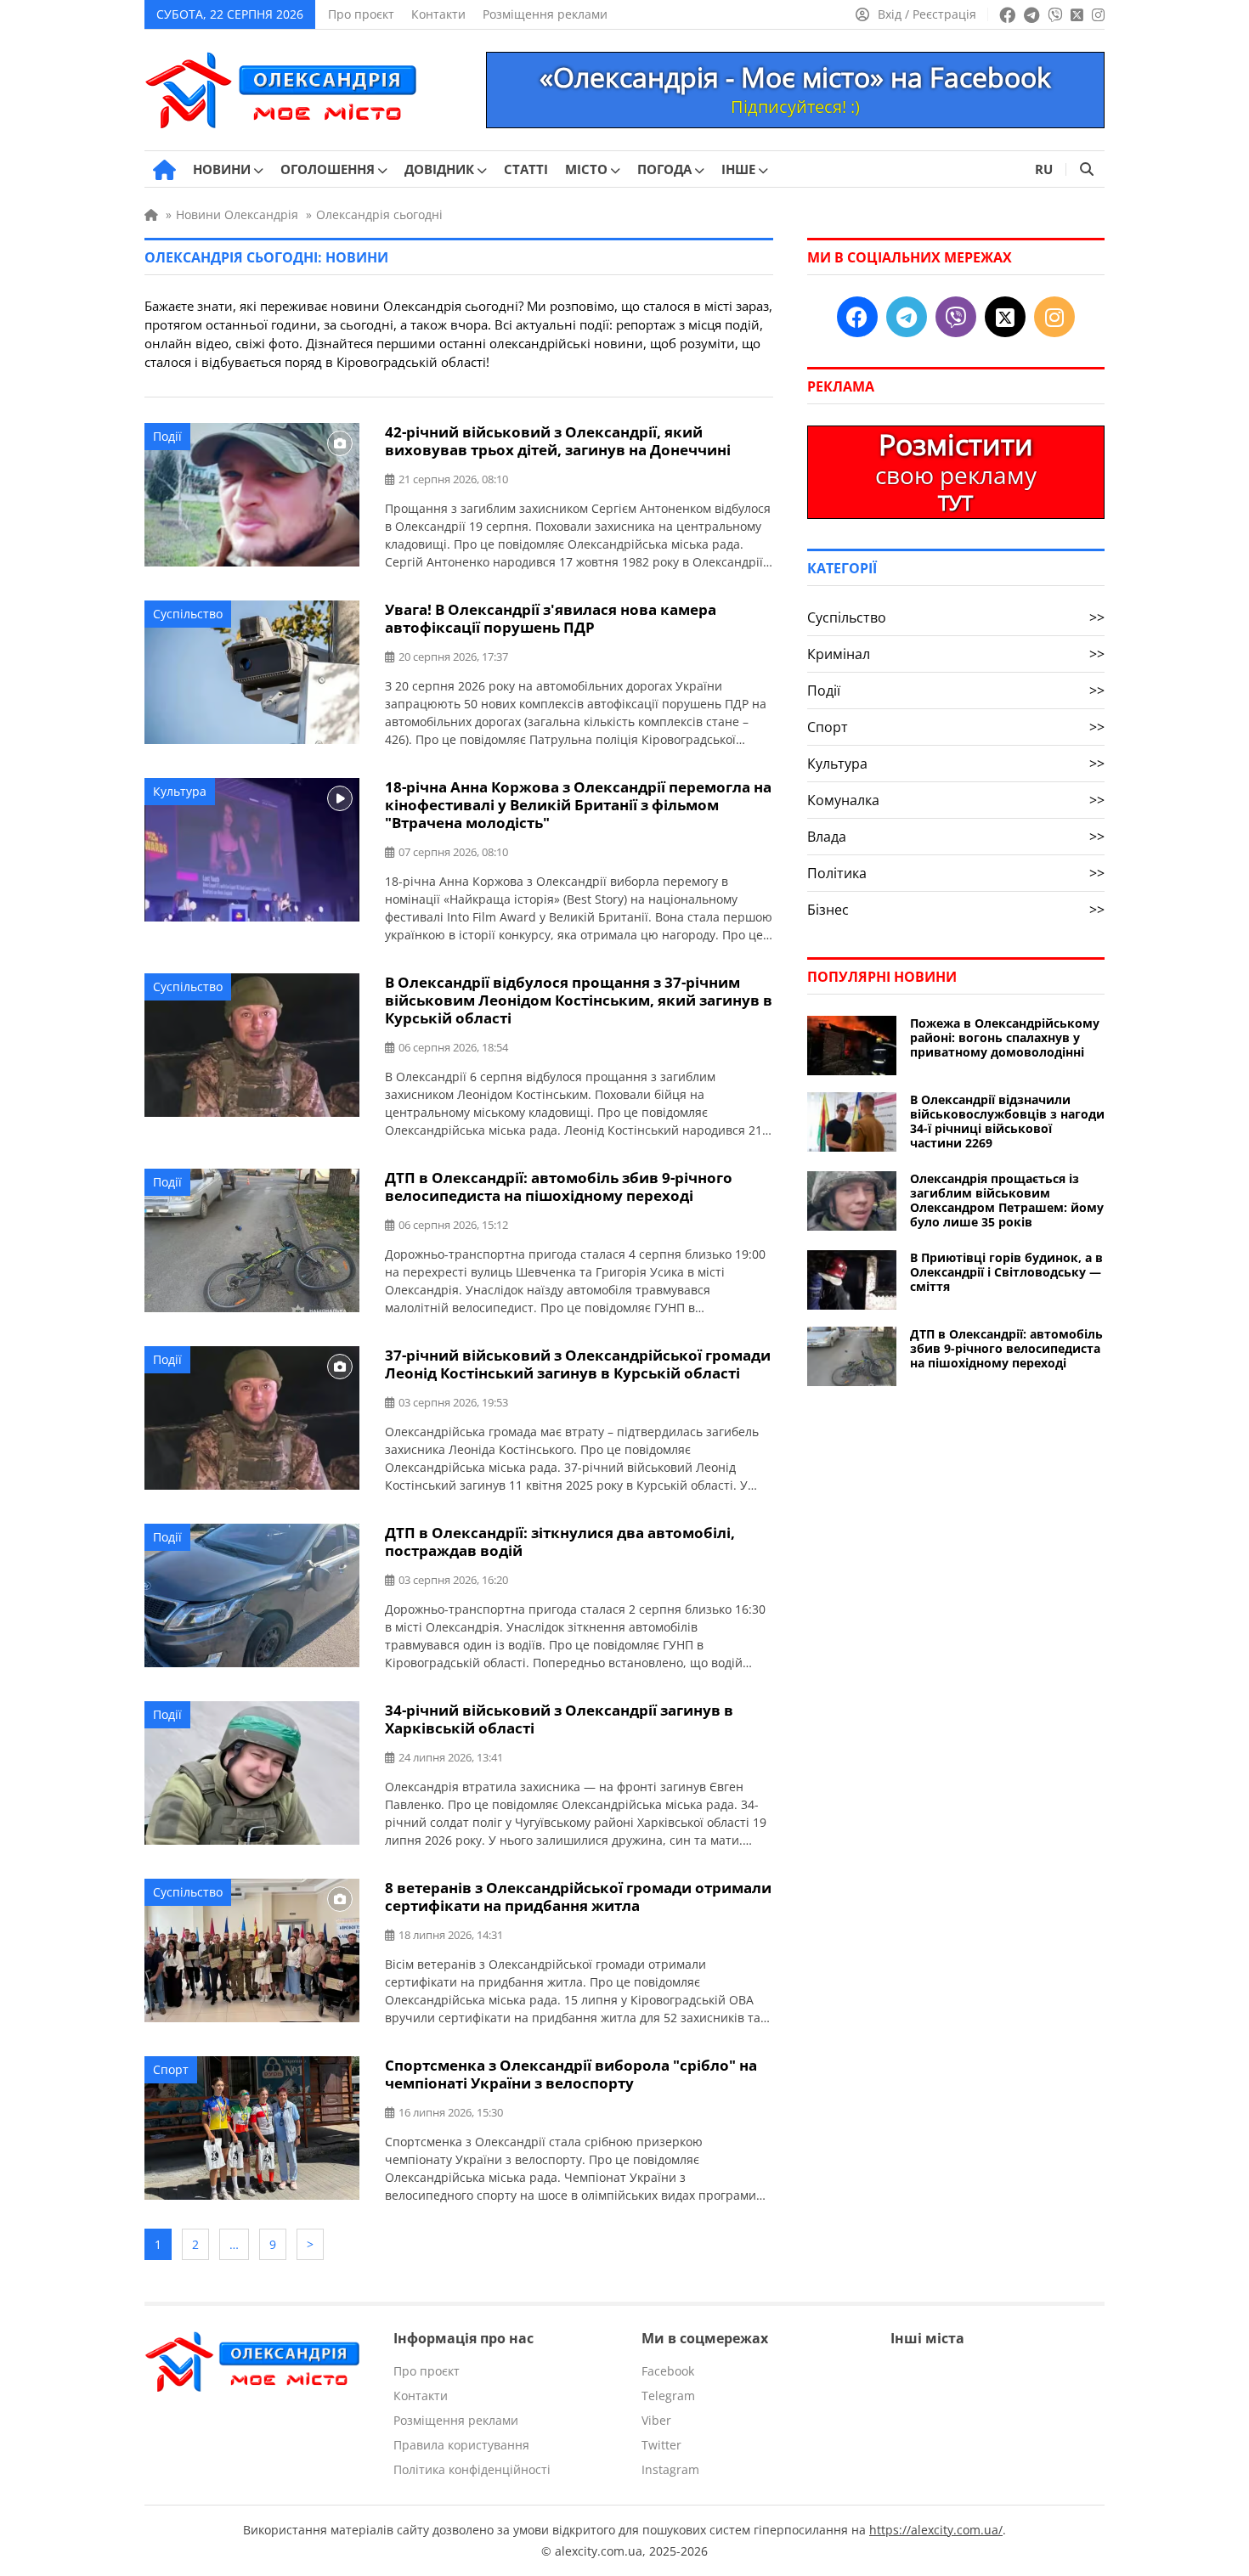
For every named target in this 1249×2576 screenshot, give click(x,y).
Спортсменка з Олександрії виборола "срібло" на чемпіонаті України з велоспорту (571, 2074)
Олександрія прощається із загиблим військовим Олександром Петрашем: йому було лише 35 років (1007, 1200)
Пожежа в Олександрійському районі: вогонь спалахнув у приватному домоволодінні (1005, 1037)
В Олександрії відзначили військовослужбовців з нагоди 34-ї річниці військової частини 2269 (1007, 1121)
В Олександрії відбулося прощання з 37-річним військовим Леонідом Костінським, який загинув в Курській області (579, 1000)
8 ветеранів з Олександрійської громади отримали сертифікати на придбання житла (578, 1897)
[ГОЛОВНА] (164, 170)
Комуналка (956, 800)
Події (167, 436)
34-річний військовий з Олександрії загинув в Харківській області (559, 1719)
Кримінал (956, 654)
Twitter (661, 2445)
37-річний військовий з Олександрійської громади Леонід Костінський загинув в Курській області (578, 1364)
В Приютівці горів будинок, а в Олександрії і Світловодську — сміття (1006, 1272)
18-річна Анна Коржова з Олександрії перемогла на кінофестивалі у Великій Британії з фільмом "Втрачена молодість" (578, 805)
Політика (956, 873)
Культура (180, 791)
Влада (956, 837)
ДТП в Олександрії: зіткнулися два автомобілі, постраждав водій (560, 1542)
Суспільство (188, 614)
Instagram (670, 2469)
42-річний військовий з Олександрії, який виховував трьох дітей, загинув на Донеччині (558, 441)
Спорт (171, 2069)
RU (1044, 169)
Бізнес (956, 910)
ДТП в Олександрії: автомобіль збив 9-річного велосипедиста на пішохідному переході (559, 1187)
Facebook (668, 2371)
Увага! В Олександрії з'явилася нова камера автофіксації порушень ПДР (551, 618)
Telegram (668, 2396)
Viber (656, 2420)
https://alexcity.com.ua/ (936, 2530)
